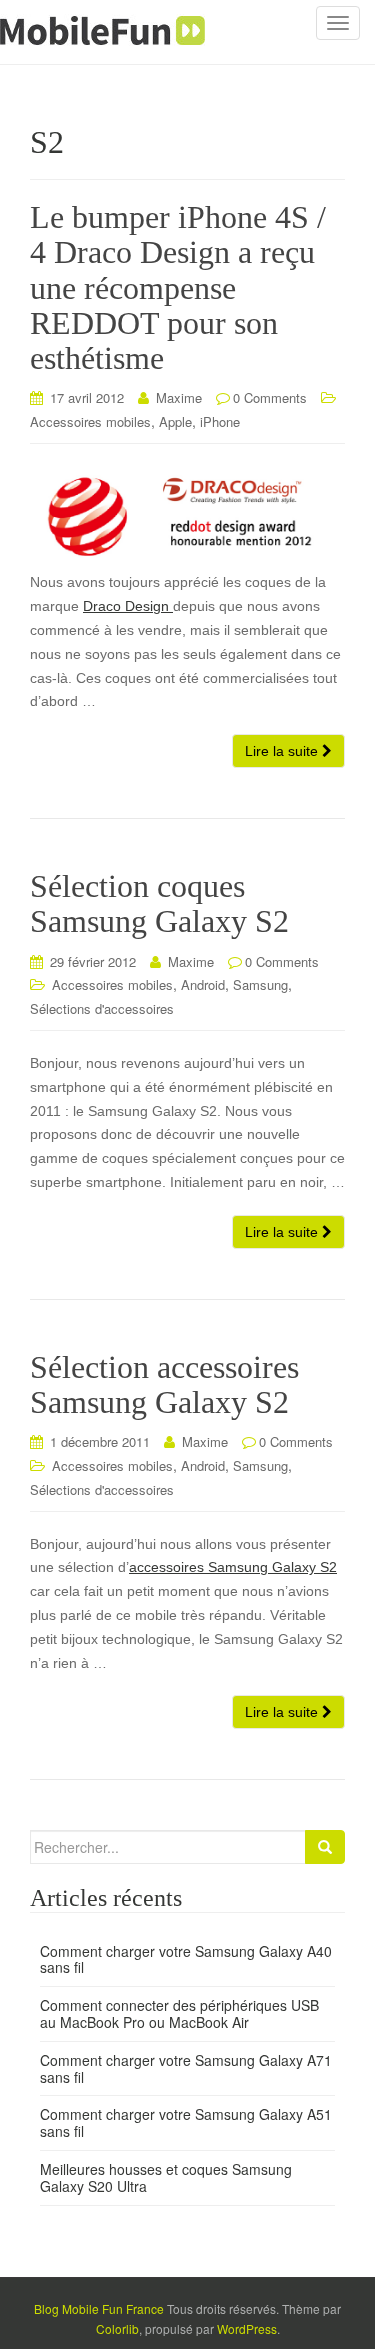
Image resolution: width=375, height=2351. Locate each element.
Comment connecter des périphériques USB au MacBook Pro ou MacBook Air (179, 2013)
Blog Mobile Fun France (99, 2308)
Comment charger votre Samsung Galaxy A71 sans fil (186, 2068)
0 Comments (270, 397)
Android (203, 984)
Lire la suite (283, 751)
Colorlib (117, 2328)
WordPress (247, 2328)
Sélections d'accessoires (102, 1008)
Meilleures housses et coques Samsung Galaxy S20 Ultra (166, 2177)
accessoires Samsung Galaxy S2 (233, 1567)
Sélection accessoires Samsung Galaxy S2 (164, 1384)
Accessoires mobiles (90, 421)
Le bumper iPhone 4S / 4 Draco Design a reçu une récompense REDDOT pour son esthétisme (178, 287)
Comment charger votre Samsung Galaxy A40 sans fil (186, 1959)
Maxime (179, 397)
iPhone (220, 421)
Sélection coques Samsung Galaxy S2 (159, 903)
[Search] (325, 1847)
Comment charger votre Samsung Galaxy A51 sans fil (186, 2122)
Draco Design (128, 606)
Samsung (260, 984)
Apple (175, 421)
